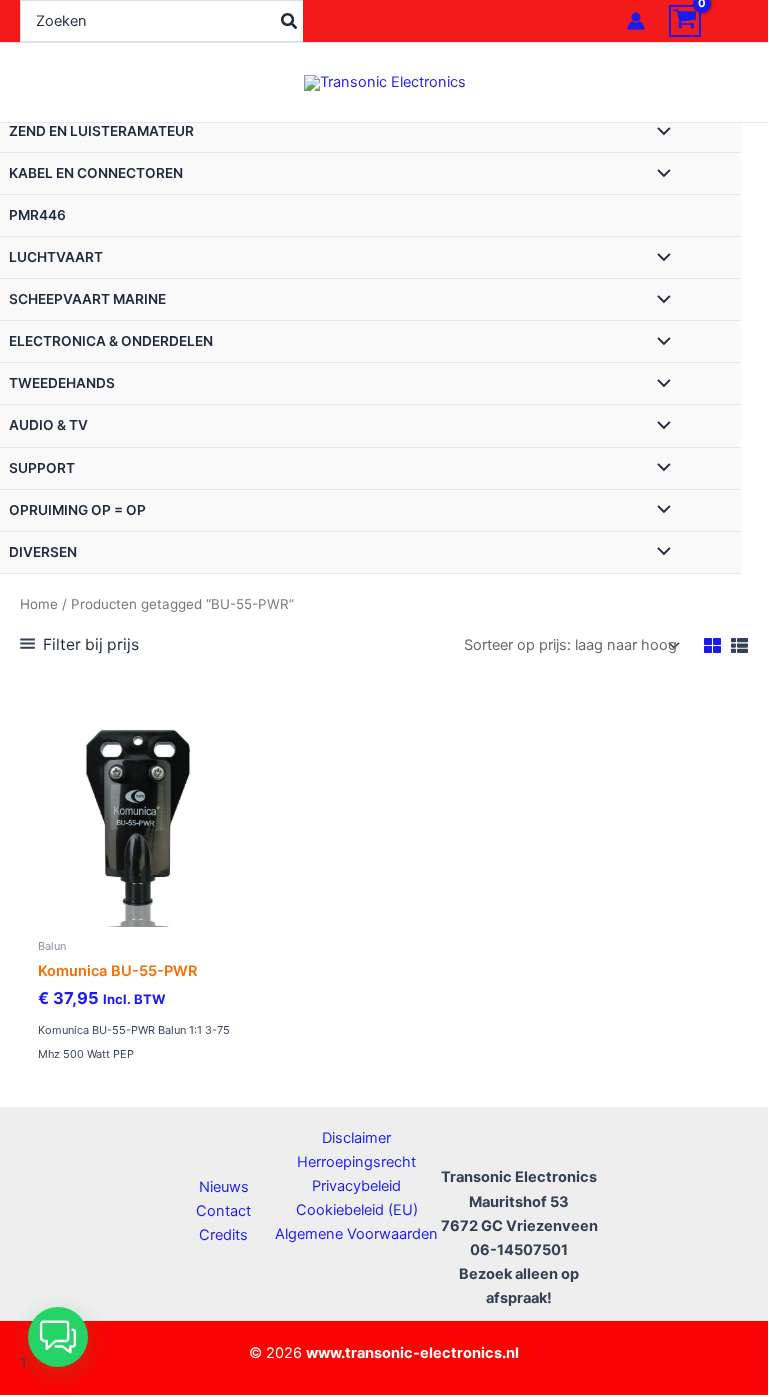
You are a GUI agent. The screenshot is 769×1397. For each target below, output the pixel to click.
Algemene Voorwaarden (356, 1234)
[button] (58, 1337)
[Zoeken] (290, 21)
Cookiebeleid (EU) (357, 1210)
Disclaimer (356, 1138)
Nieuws (224, 1187)
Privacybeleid (356, 1186)
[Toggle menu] (659, 133)
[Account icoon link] (636, 21)
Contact (223, 1211)
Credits (223, 1235)
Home (39, 604)
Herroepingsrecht (356, 1162)
